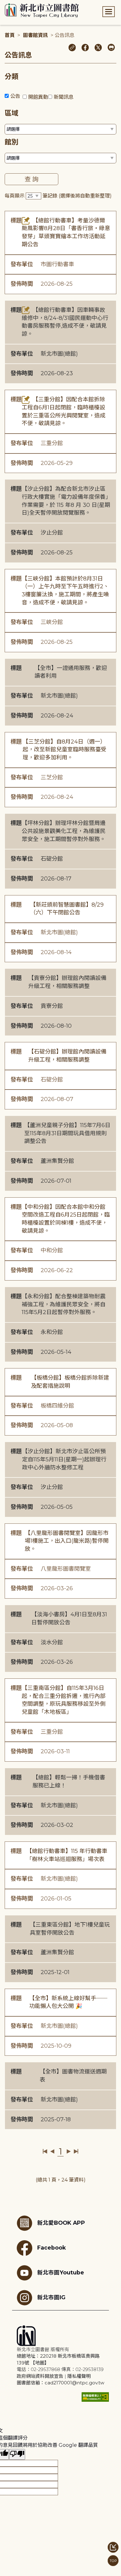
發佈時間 (22, 284)
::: (3, 4)
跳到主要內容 (16, 4)
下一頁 (69, 2151)
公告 (15, 96)
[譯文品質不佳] (17, 2454)
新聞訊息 (64, 97)
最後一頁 (76, 2151)
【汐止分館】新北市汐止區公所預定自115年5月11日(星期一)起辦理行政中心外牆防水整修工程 (64, 1459)
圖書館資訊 (35, 35)
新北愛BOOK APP (61, 2223)
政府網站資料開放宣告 (40, 2376)
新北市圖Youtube (61, 2272)
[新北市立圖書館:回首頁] (42, 11)
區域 (11, 113)
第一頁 (45, 2151)
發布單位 (22, 264)
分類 (11, 77)
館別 (11, 142)
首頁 (10, 35)
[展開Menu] (109, 12)
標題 (16, 221)
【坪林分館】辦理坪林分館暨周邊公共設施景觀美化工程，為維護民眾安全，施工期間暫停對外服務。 (64, 831)
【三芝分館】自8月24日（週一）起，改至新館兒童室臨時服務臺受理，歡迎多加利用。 (65, 750)
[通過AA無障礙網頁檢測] (95, 2397)
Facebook (52, 2248)
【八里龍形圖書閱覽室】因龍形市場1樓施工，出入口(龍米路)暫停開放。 (67, 1541)
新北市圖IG (51, 2297)
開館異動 (38, 97)
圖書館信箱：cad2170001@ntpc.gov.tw (60, 2383)
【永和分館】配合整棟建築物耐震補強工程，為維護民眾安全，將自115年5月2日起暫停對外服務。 (64, 1304)
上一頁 (52, 2151)
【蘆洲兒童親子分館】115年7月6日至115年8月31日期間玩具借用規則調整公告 (67, 1133)
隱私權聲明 (79, 2376)
